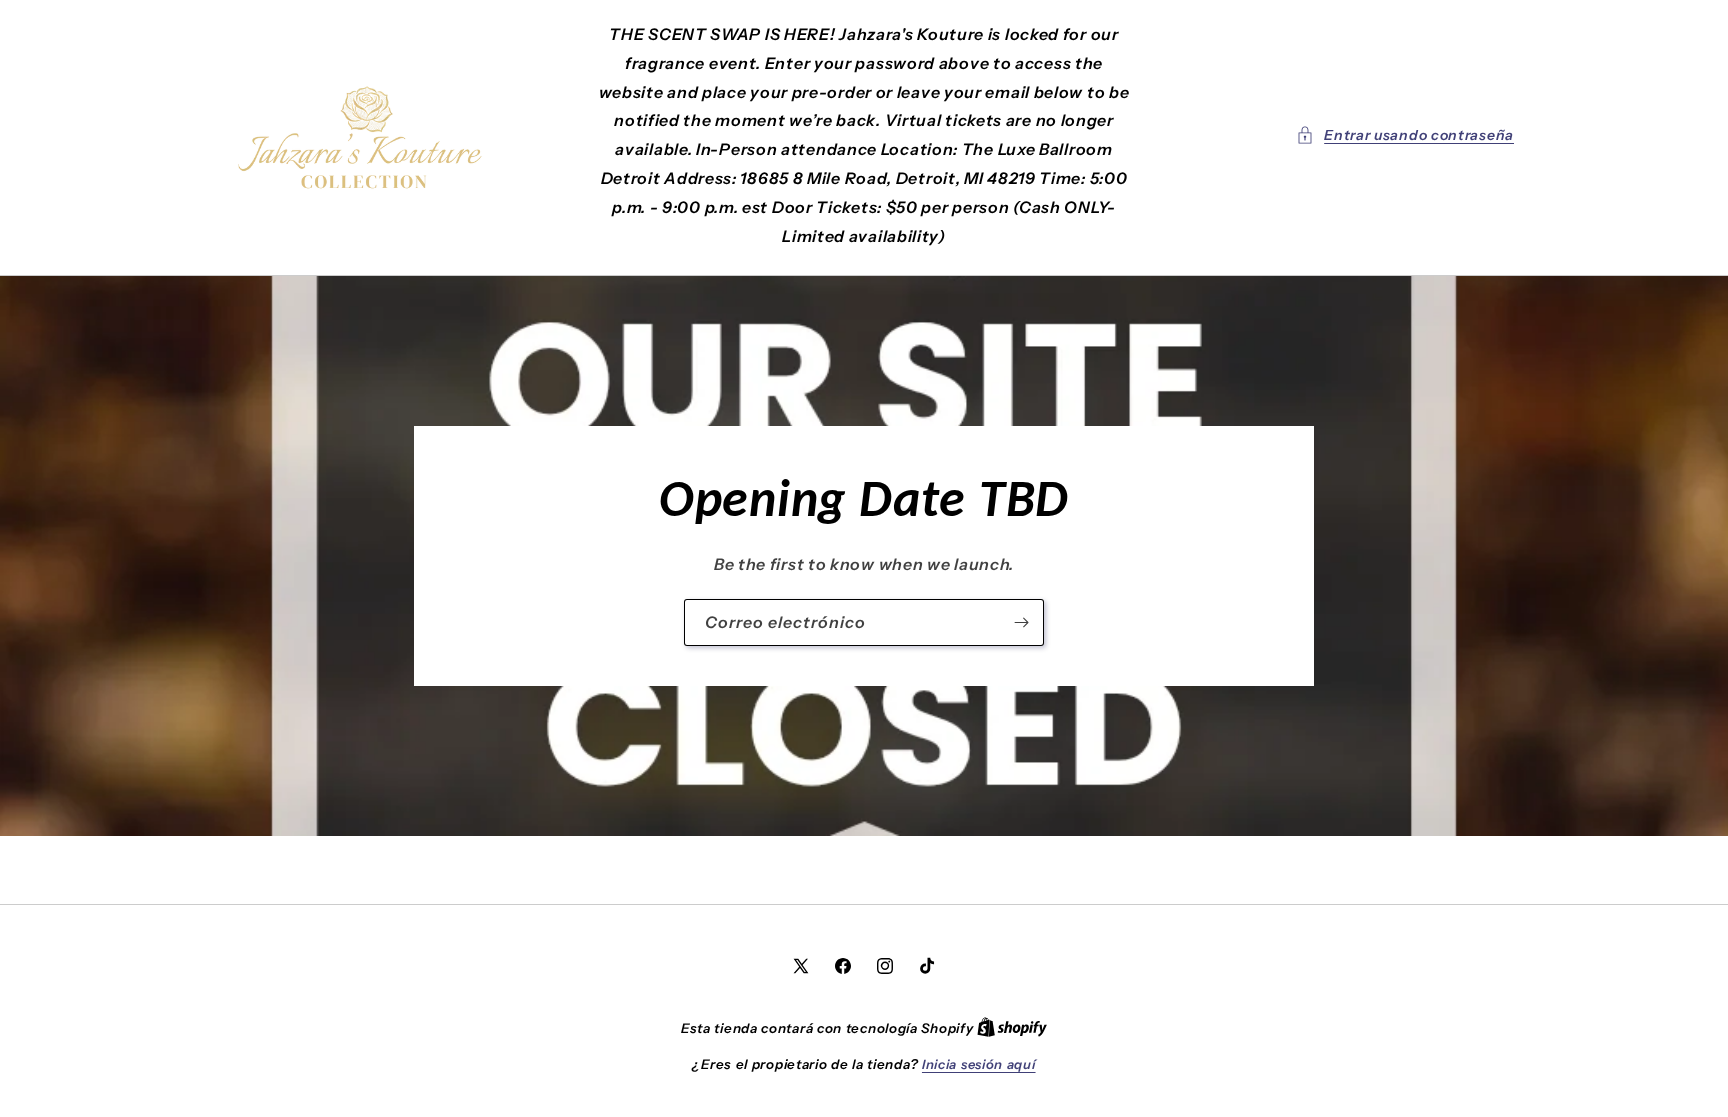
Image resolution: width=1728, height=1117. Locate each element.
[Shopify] (1012, 1028)
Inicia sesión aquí (979, 1064)
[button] (1405, 135)
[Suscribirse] (1021, 622)
